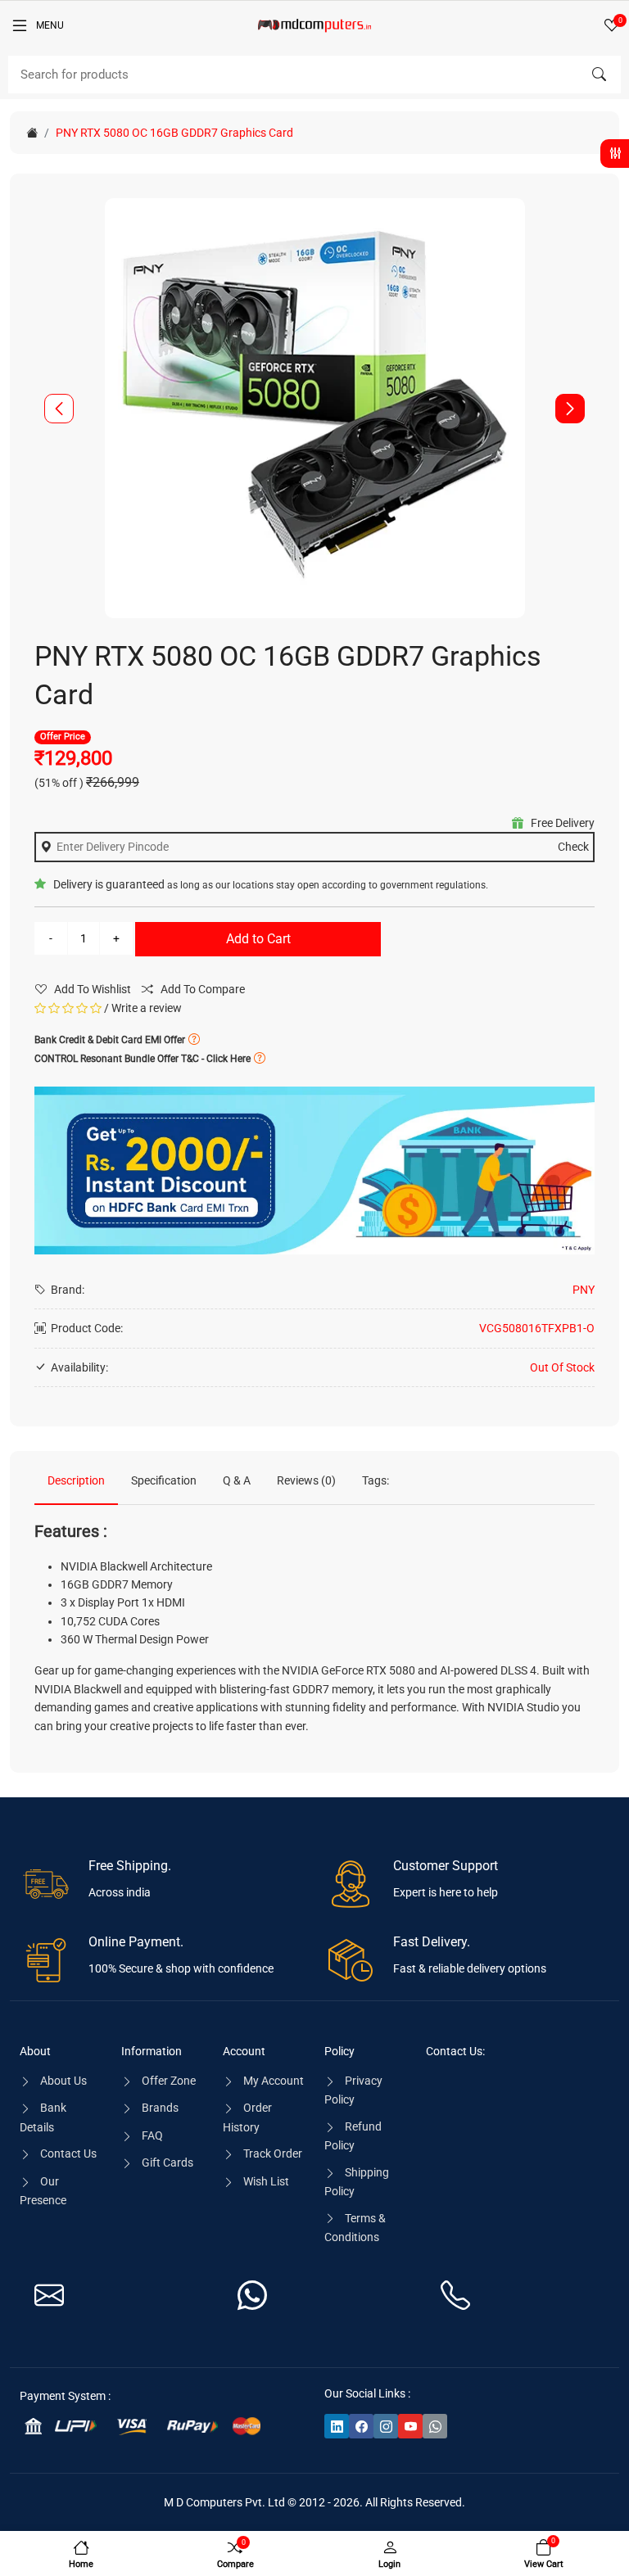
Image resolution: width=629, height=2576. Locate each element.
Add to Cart (258, 939)
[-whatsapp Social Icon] (435, 2426)
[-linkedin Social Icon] (337, 2426)
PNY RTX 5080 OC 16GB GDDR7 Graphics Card (174, 133)
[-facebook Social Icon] (361, 2426)
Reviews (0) (306, 1480)
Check (573, 847)
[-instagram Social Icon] (386, 2426)
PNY (584, 1290)
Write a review (147, 1008)
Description (76, 1480)
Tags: (376, 1480)
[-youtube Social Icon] (410, 2426)
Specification (164, 1480)
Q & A (237, 1480)
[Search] (599, 75)
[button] (570, 409)
